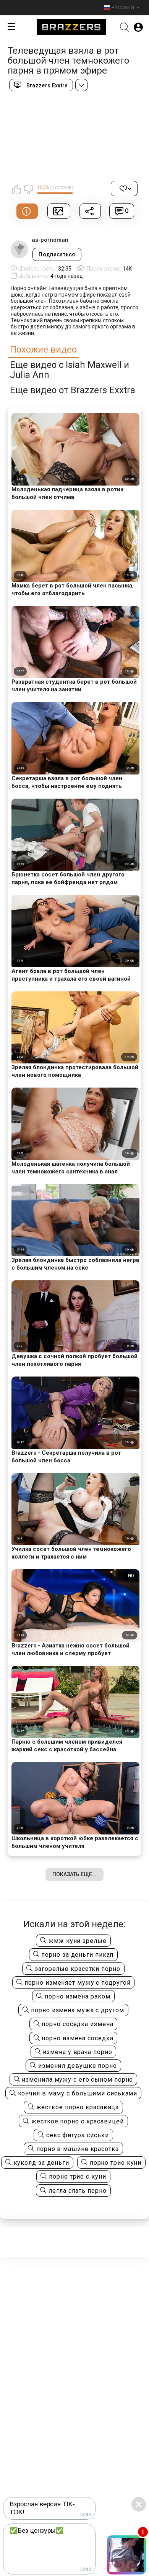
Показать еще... (74, 1874)
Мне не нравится (28, 189)
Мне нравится (16, 189)
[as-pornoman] (19, 249)
